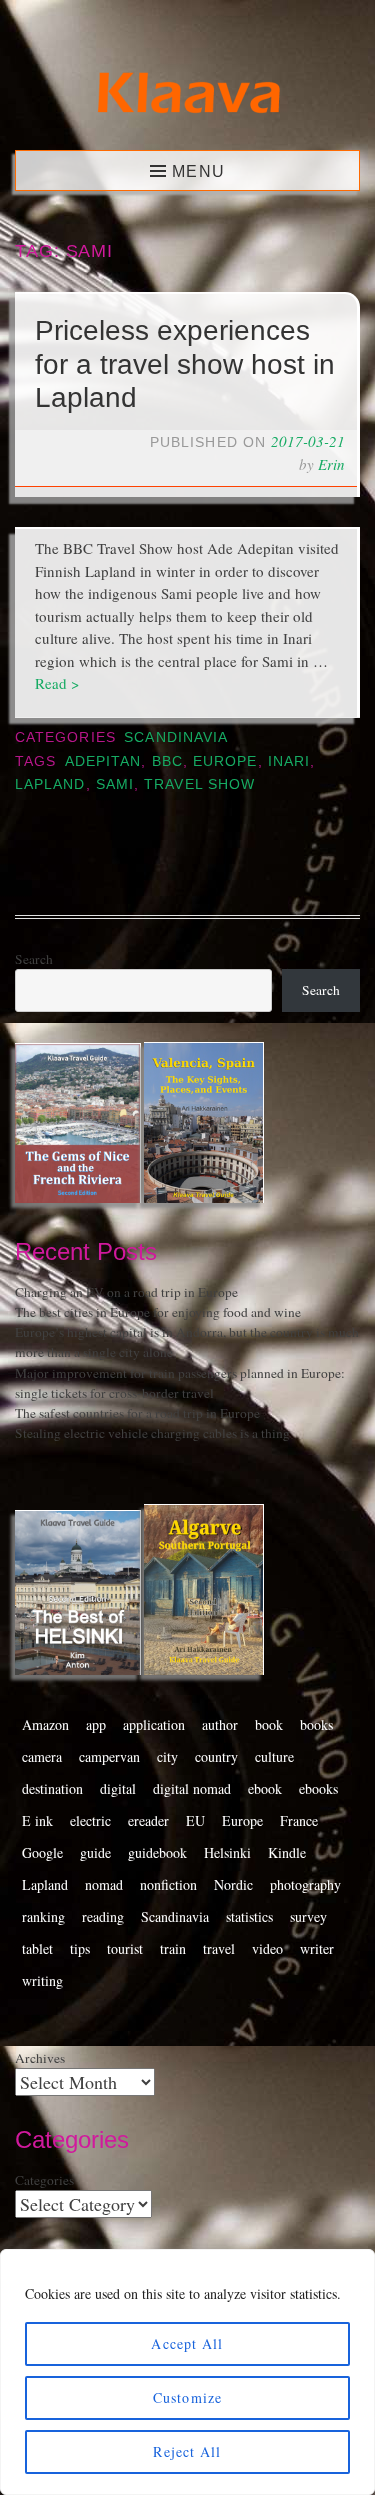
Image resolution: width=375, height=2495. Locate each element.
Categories (44, 2180)
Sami (115, 784)
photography (305, 1884)
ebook (265, 1788)
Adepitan (103, 761)
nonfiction (168, 1884)
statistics (249, 1916)
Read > (57, 683)
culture (274, 1756)
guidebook (157, 1852)
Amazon (45, 1724)
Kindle (287, 1852)
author (220, 1724)
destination (52, 1788)
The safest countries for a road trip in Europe (137, 1413)
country (216, 1756)
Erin (331, 464)
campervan (109, 1756)
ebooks (318, 1788)
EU (195, 1820)
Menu (198, 171)
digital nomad (192, 1788)
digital (118, 1788)
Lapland (50, 784)
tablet (37, 1948)
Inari (289, 761)
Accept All (187, 2343)
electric (90, 1820)
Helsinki (227, 1852)
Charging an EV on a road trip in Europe (126, 1292)
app (96, 1724)
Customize (187, 2397)
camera (42, 1756)
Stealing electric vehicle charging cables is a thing (152, 1433)
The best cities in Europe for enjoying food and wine (158, 1312)
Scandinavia (176, 737)
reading (103, 1916)
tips (80, 1948)
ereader (148, 1820)
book (269, 1724)
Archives (40, 2058)
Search (34, 959)
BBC (167, 761)
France (299, 1820)
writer (317, 1948)
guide (95, 1852)
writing (42, 1980)
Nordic (233, 1884)
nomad (104, 1884)
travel (219, 1948)
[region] (187, 2372)
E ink (37, 1820)
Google (42, 1852)
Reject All (187, 2451)
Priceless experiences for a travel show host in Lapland (185, 364)
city (167, 1756)
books (316, 1724)
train (173, 1948)
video (267, 1948)
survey (308, 1916)
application (154, 1724)
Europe (225, 761)
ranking (43, 1916)
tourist (125, 1948)
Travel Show (199, 784)
